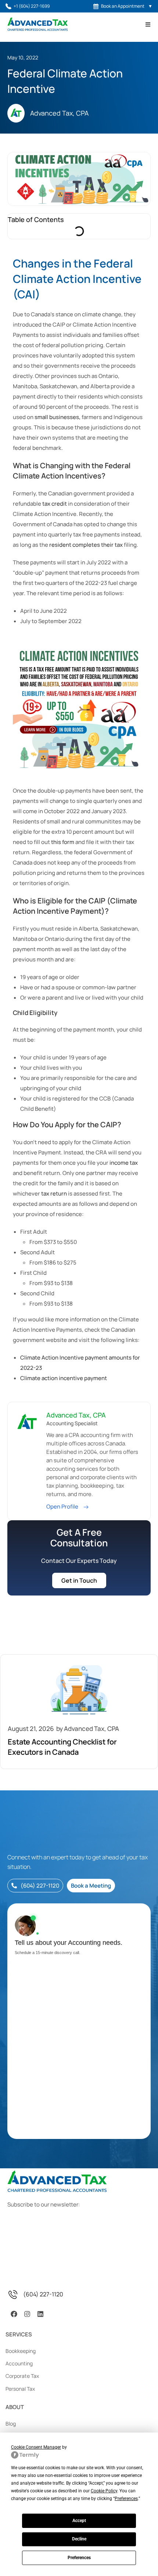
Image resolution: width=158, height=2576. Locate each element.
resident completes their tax (86, 545)
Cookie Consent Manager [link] (36, 2447)
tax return (54, 1194)
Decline (79, 2539)
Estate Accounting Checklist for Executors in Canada (62, 1747)
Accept (79, 2521)
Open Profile (63, 1507)
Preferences (79, 2558)
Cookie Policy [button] (104, 2491)
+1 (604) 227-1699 (32, 6)
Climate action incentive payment (64, 1378)
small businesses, (58, 417)
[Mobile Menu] (148, 24)
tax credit (55, 504)
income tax (124, 1163)
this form (63, 842)
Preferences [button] (126, 2499)
